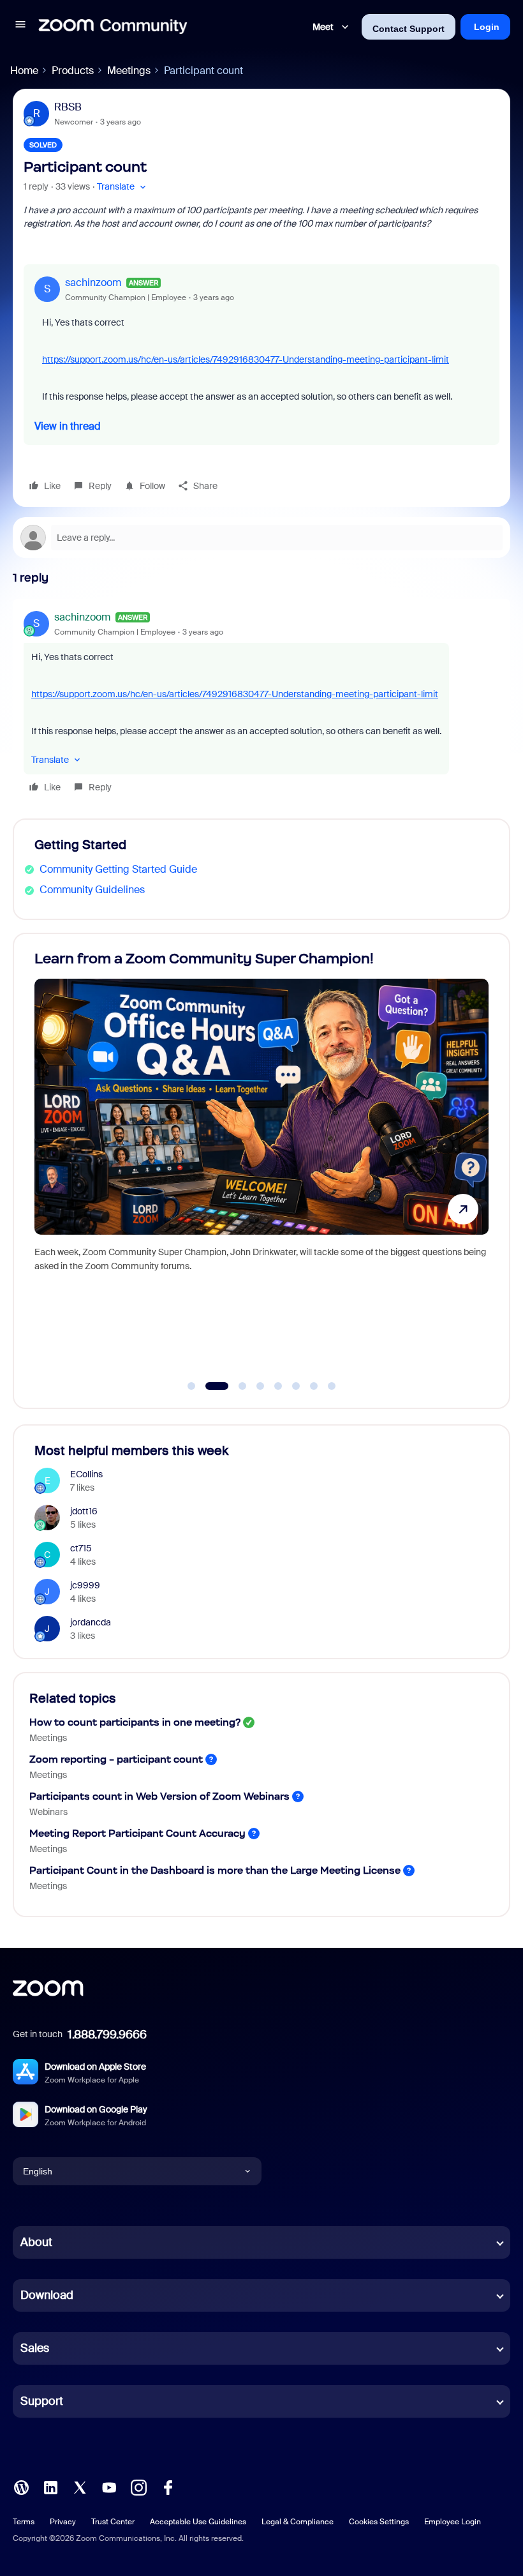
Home (24, 71)
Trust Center (113, 2522)
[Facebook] (168, 2486)
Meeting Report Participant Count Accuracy (137, 1833)
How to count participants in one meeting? (135, 1722)
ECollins (86, 1474)
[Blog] (21, 2486)
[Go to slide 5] (278, 1386)
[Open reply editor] (261, 538)
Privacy (63, 2522)
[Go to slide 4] (260, 1386)
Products (73, 71)
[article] (261, 704)
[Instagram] (138, 2486)
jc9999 (85, 1585)
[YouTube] (109, 2486)
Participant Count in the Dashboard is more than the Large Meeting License (215, 1870)
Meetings (129, 71)
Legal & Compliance (298, 2522)
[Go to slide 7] (314, 1386)
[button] (20, 26)
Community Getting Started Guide (118, 869)
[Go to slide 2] (209, 1386)
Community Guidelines (92, 890)
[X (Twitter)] (80, 2486)
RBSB (68, 107)
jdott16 (84, 1511)
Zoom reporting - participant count (116, 1759)
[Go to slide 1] (191, 1386)
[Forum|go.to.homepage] (113, 27)
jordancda (91, 1622)
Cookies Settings (379, 2522)
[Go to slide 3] (235, 1386)
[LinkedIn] (50, 2486)
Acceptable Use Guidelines (198, 2522)
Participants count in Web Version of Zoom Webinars (159, 1796)
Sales (35, 2348)
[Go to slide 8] (332, 1386)
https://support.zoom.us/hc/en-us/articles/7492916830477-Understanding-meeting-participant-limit (246, 359)
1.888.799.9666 (107, 2035)
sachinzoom (93, 282)
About (36, 2242)
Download (47, 2295)
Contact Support (409, 29)
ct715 (81, 1548)
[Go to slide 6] (296, 1386)
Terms (24, 2522)
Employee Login (453, 2522)
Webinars (48, 1812)
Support (42, 2401)
